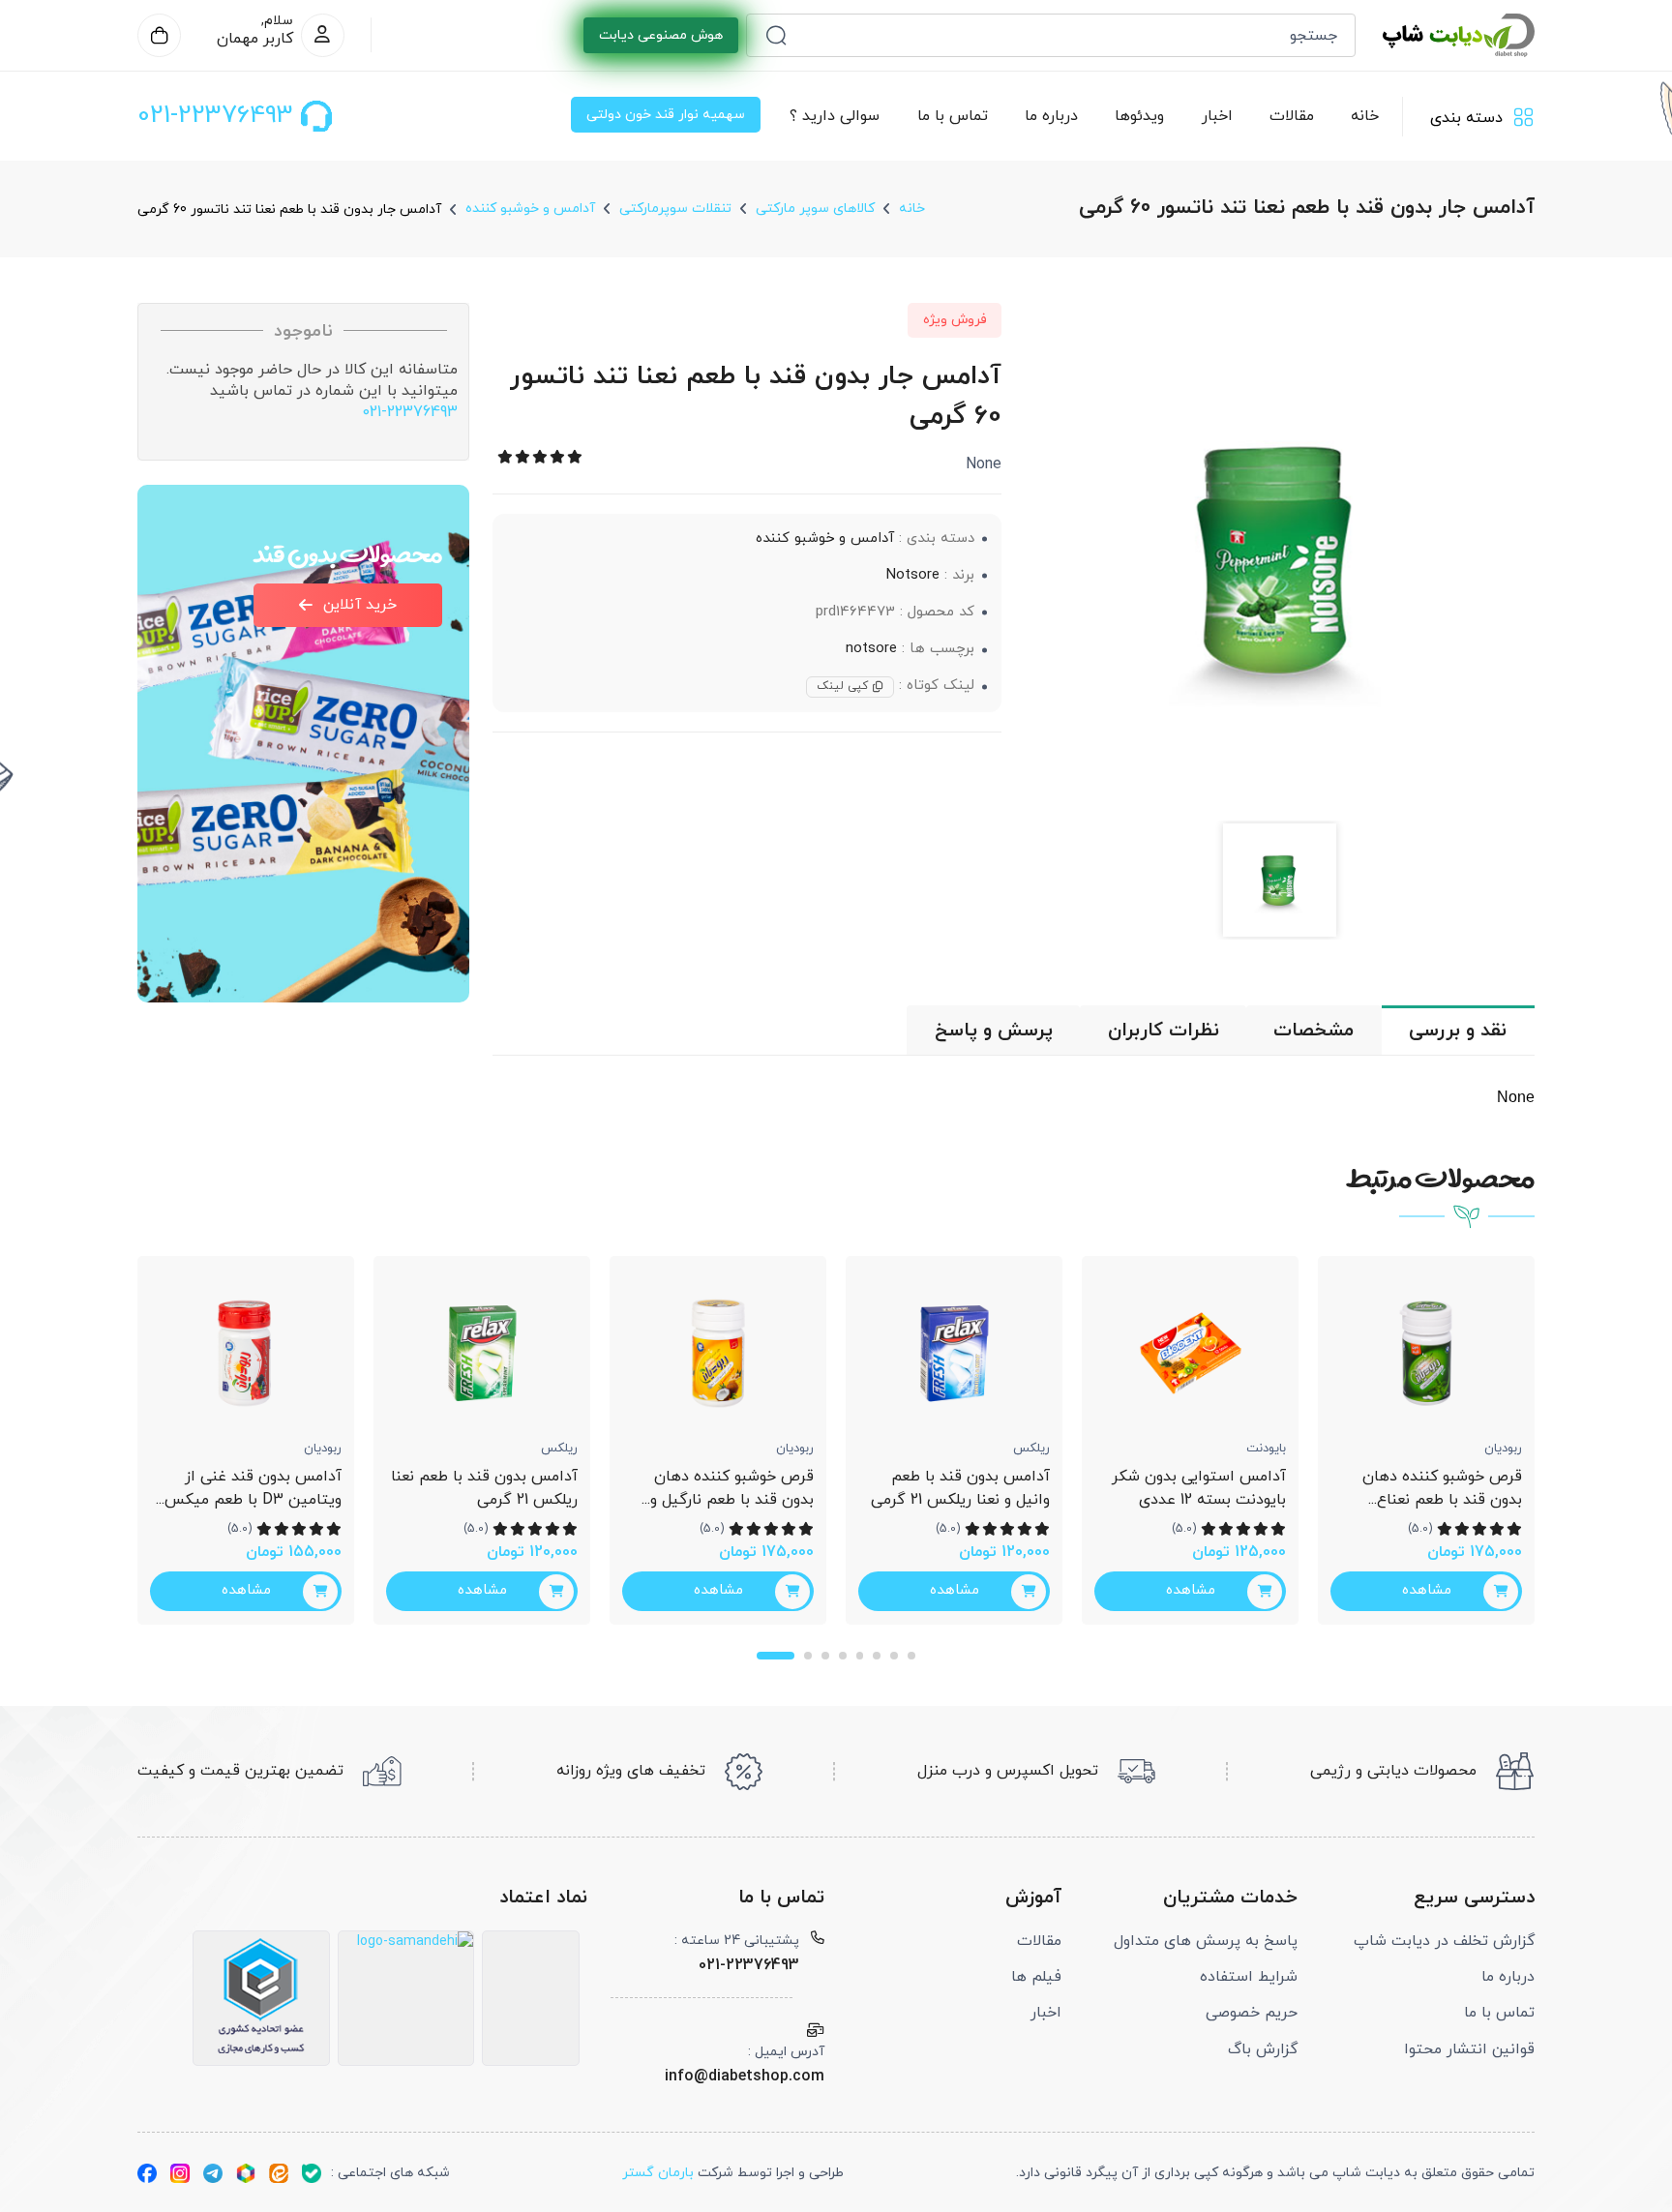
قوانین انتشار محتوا (1469, 2049)
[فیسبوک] (147, 2172)
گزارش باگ (1263, 2049)
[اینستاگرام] (180, 2172)
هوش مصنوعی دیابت (661, 35)
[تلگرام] (213, 2172)
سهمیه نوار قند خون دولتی (666, 115)
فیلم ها (1036, 1977)
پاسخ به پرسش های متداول (1206, 1941)
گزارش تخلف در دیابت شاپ (1444, 1941)
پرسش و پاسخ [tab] (994, 1031)
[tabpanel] (246, 1440)
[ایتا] (279, 2172)
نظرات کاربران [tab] (1164, 1031)
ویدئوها (1140, 116)
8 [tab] (911, 1656)
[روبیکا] (246, 2172)
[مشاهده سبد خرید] (159, 35)
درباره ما (1051, 116)
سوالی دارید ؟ (836, 116)
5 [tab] (860, 1656)
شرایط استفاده (1249, 1977)
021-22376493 (410, 412)
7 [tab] (894, 1656)
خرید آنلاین (360, 605)
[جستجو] (776, 35)
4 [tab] (843, 1656)
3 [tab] (825, 1656)
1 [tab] (776, 1656)
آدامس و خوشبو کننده (825, 538)
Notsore (913, 575)
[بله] (312, 2172)
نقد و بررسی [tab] (1458, 1031)
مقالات (1292, 116)
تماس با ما (953, 116)
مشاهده (246, 1590)
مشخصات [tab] (1314, 1031)
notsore (871, 649)
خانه (1366, 116)
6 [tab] (877, 1656)
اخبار (1217, 116)
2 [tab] (808, 1656)
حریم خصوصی (1252, 2013)
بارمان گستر (658, 2173)
